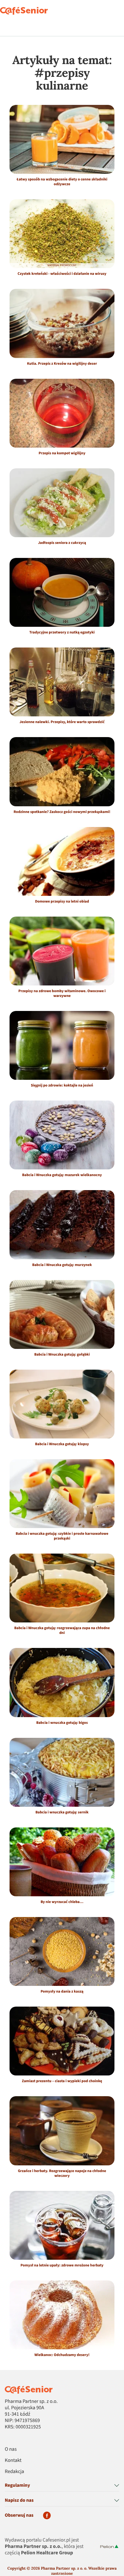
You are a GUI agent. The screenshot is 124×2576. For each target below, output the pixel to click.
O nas (11, 2449)
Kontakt (13, 2461)
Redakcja (14, 2472)
